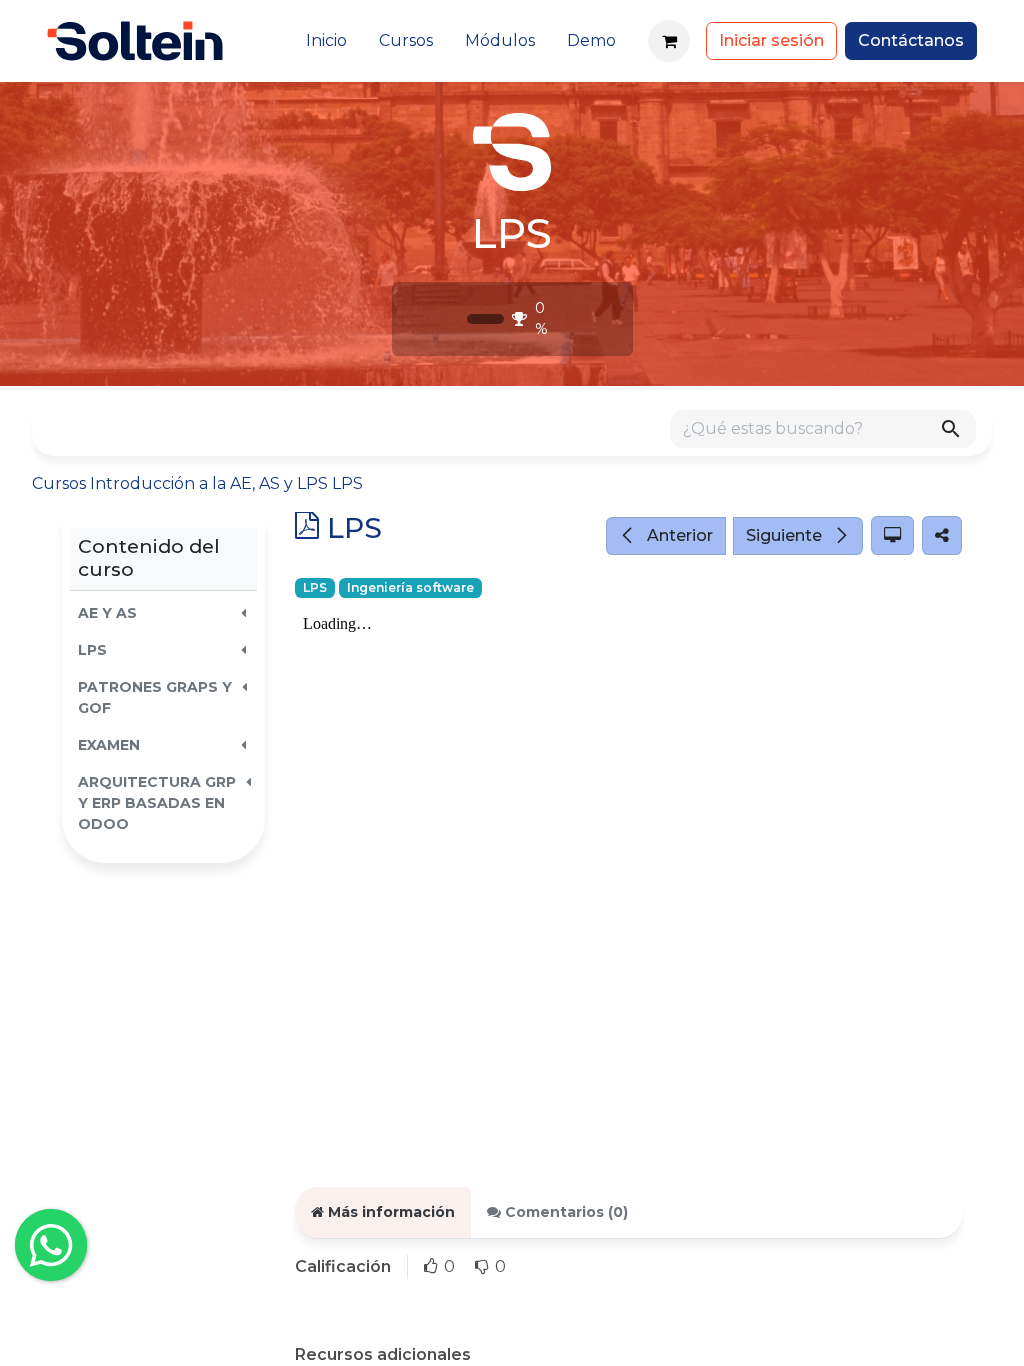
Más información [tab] (389, 1212)
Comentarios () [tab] (564, 1212)
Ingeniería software (410, 587)
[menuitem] (326, 41)
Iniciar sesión (771, 40)
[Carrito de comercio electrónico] (669, 41)
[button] (163, 613)
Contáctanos (911, 40)
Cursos (59, 483)
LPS (315, 587)
